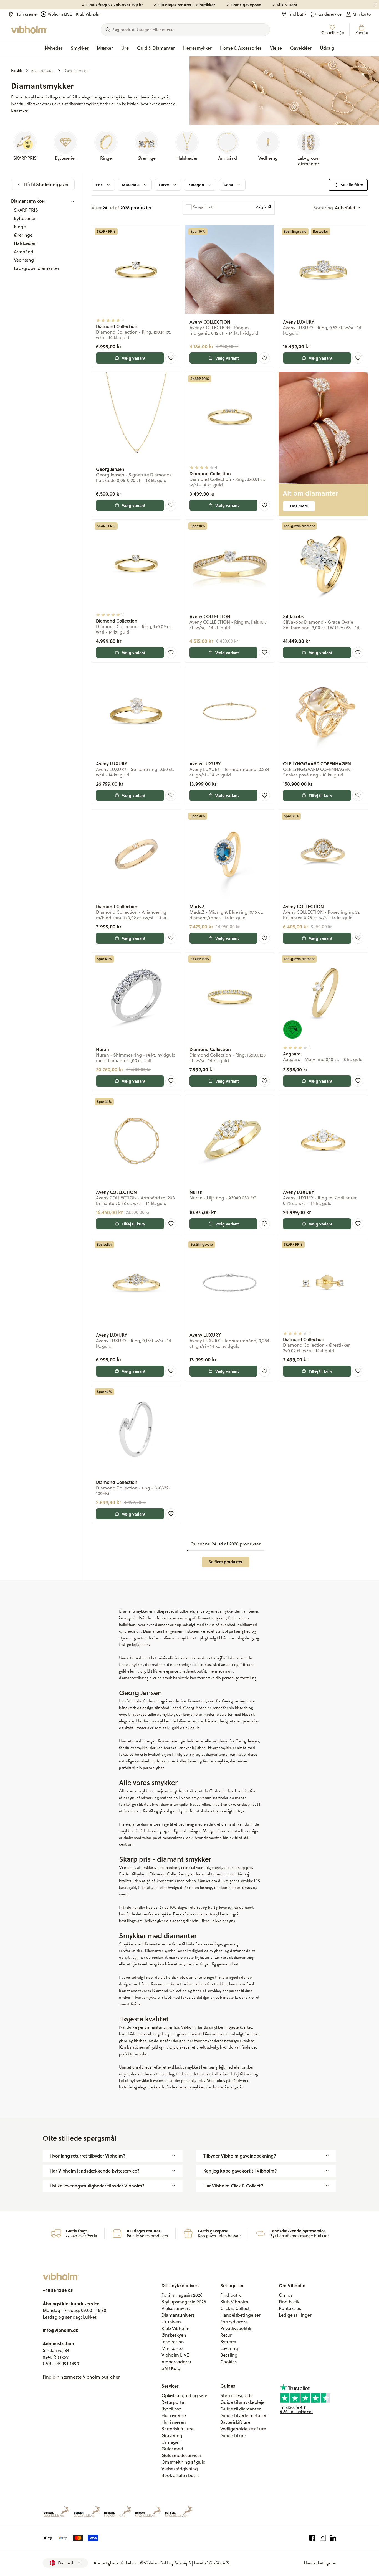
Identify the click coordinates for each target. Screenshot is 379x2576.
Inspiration (173, 2342)
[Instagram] (323, 2538)
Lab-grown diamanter (37, 268)
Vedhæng (24, 260)
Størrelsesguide (237, 2395)
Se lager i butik (204, 207)
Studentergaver (43, 71)
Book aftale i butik (180, 2475)
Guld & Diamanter (156, 48)
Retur (226, 2335)
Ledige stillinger (295, 2315)
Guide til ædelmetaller (243, 2415)
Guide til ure (233, 2435)
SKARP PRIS (26, 210)
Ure (125, 48)
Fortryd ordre (234, 2322)
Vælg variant (134, 358)
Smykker (80, 48)
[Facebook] (313, 2538)
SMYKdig (171, 2368)
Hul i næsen (174, 2422)
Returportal (173, 2402)
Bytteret (228, 2342)
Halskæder (25, 243)
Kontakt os (290, 2308)
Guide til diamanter (241, 2409)
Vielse (276, 48)
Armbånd (24, 252)
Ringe (20, 227)
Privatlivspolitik (236, 2328)
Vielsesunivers (176, 2308)
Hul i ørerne (26, 14)
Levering (229, 2348)
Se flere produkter (226, 1562)
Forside (17, 71)
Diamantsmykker (77, 71)
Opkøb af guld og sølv (184, 2395)
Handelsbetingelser (240, 2315)
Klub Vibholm (88, 14)
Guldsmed (172, 2449)
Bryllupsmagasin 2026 (184, 2302)
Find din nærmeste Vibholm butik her (81, 2377)
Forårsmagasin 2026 (182, 2295)
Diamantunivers (178, 2315)
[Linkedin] (333, 2538)
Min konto (362, 14)
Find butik (297, 14)
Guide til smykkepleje (242, 2402)
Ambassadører (176, 2362)
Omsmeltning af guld (184, 2462)
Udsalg (327, 48)
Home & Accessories (241, 48)
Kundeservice (329, 14)
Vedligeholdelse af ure (243, 2429)
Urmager (171, 2442)
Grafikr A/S (219, 2563)
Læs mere (19, 110)
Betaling (229, 2355)
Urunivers (171, 2322)
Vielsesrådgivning (180, 2469)
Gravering (172, 2435)
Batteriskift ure (235, 2422)
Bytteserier (25, 218)
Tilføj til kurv (321, 795)
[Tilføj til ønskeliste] (171, 358)
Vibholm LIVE (60, 14)
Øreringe (23, 235)
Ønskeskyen (174, 2335)
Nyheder (54, 48)
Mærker (105, 48)
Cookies (228, 2362)
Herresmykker (197, 48)
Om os (286, 2295)
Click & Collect (235, 2308)
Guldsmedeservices (182, 2455)
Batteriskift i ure (178, 2429)
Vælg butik (264, 207)
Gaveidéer (301, 48)
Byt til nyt (171, 2409)
